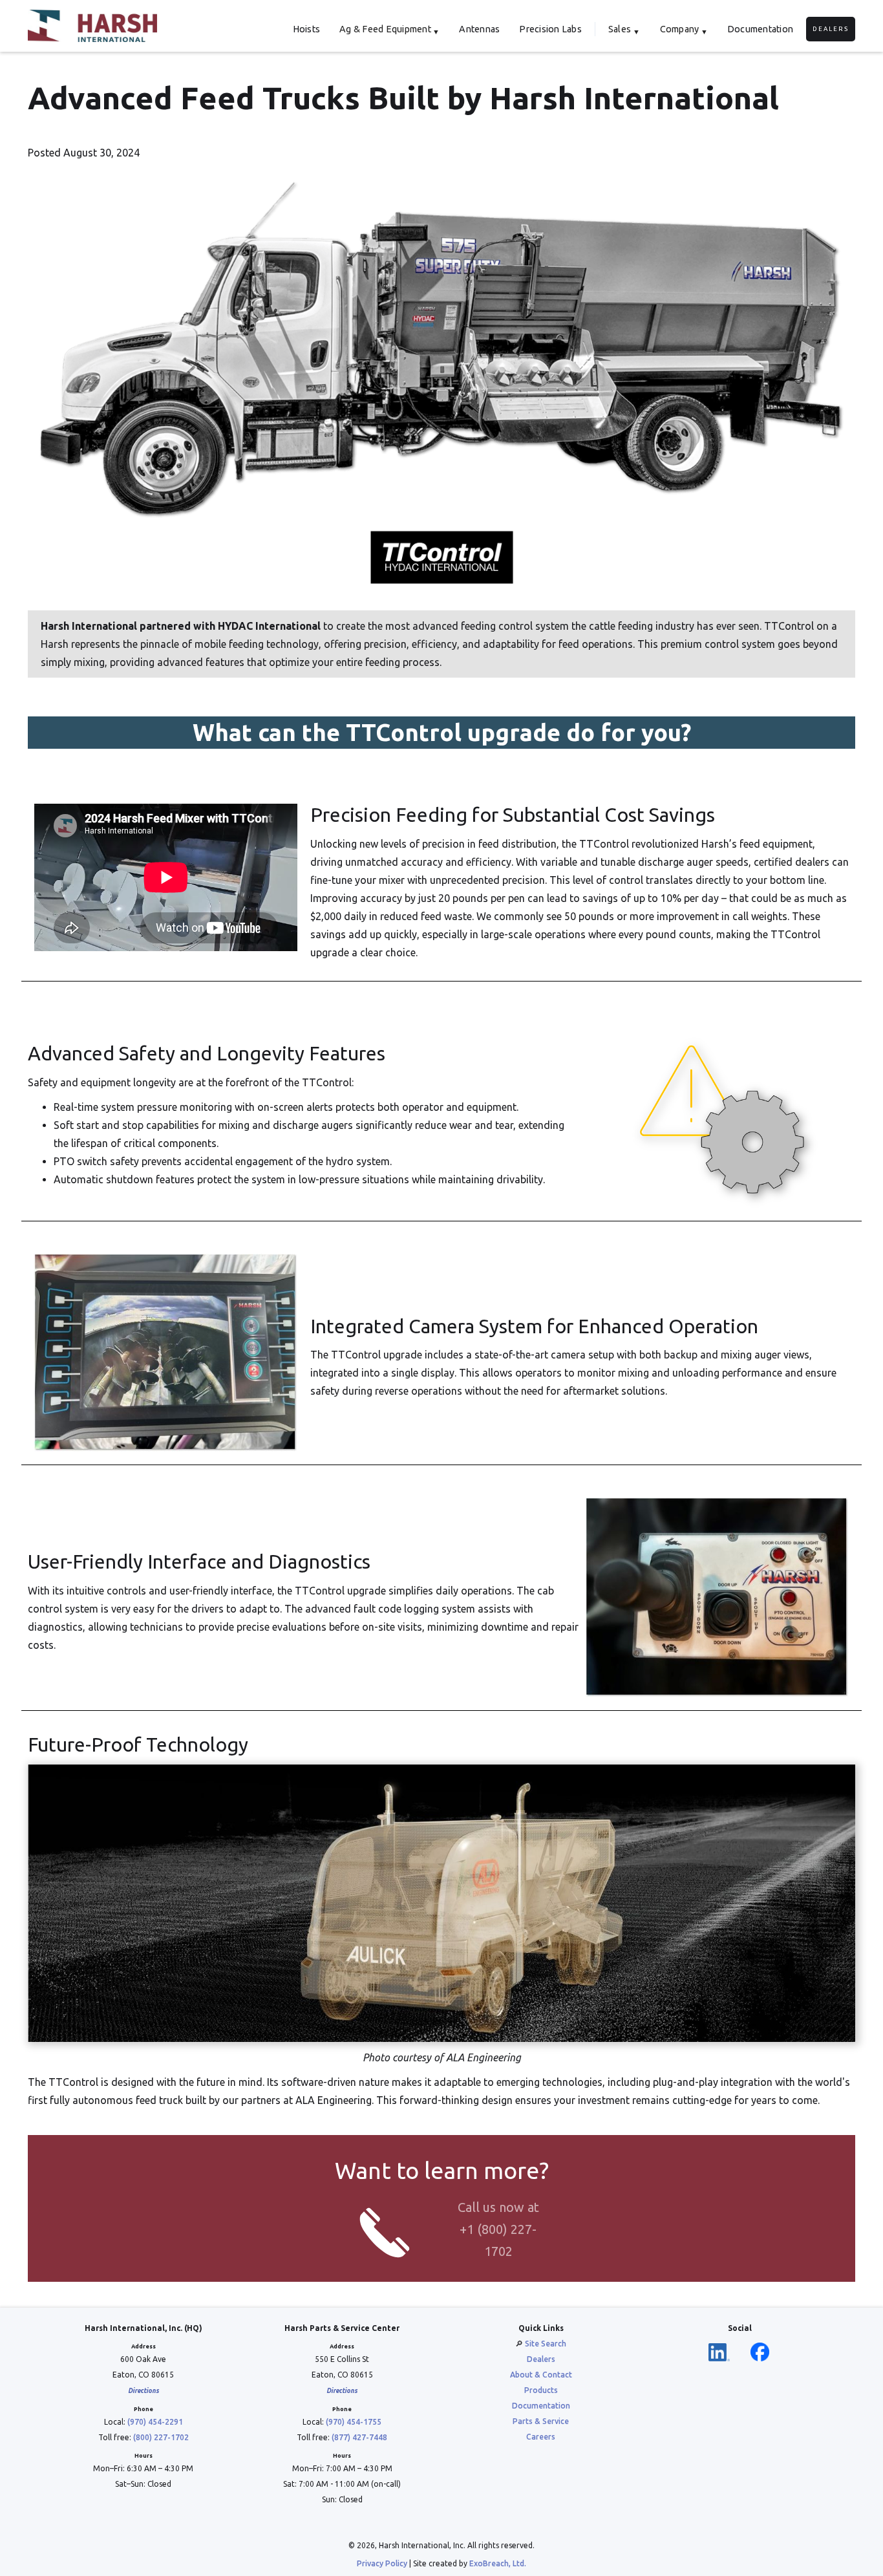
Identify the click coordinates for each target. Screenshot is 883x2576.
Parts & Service (541, 2421)
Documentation (760, 29)
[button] (389, 29)
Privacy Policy (382, 2563)
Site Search (546, 2344)
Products (541, 2390)
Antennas (479, 29)
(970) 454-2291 (155, 2422)
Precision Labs (550, 29)
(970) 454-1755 (354, 2422)
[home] (92, 26)
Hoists (307, 29)
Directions (144, 2391)
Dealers (831, 29)
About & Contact (541, 2375)
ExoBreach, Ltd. (498, 2563)
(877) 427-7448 (359, 2437)
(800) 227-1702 (161, 2437)
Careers (541, 2437)
